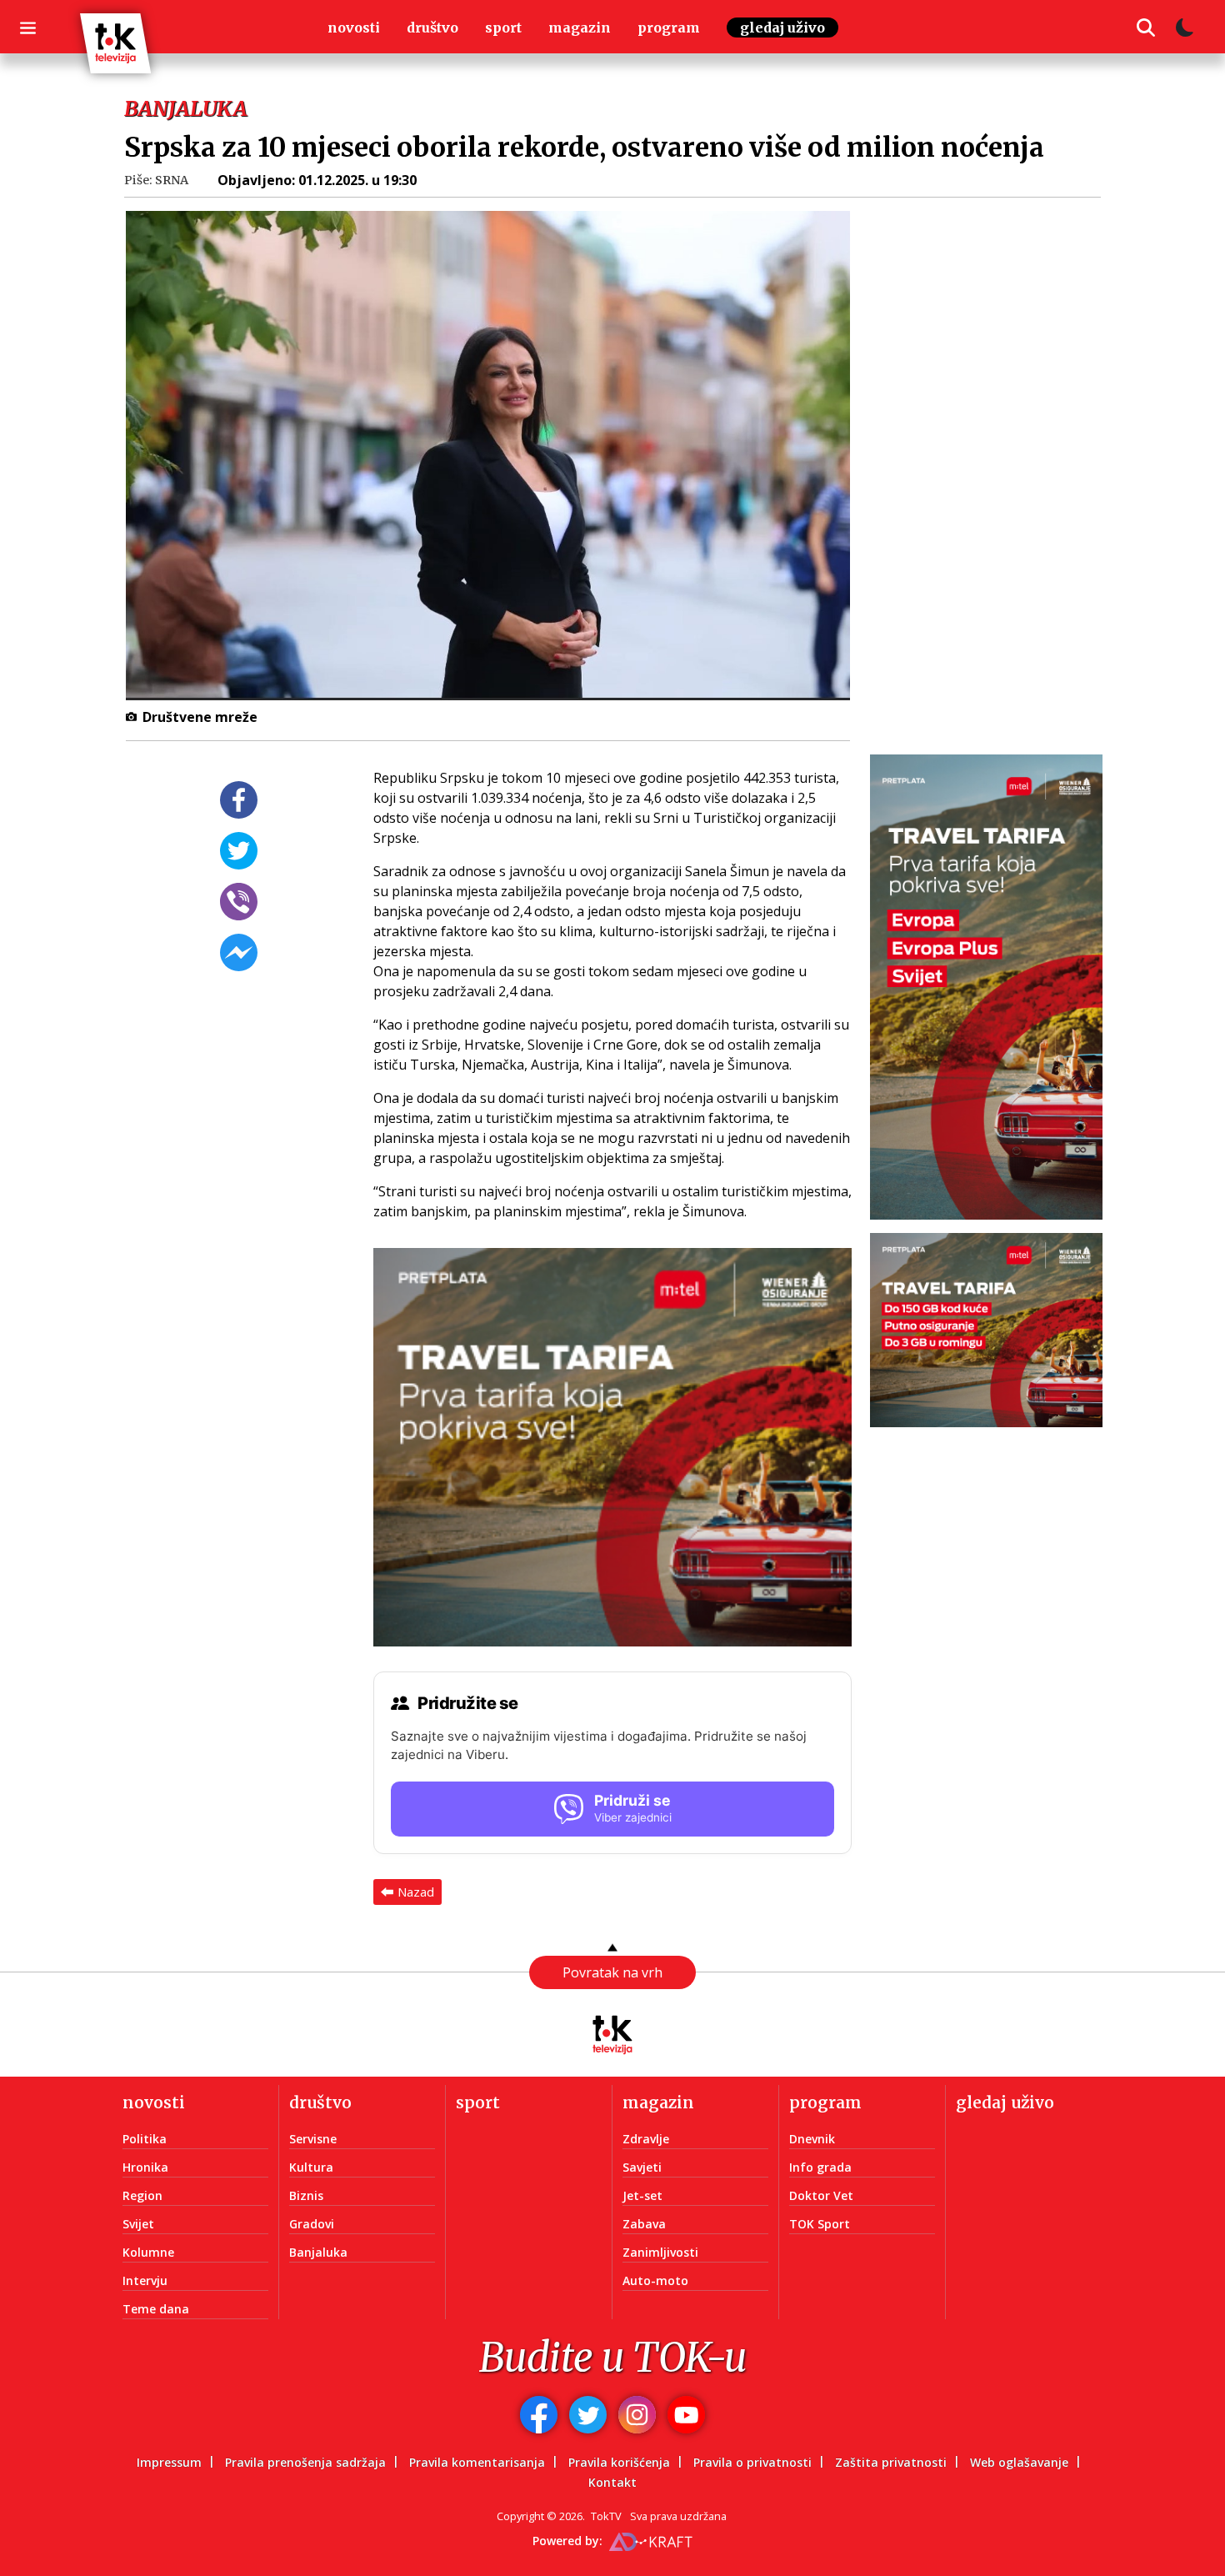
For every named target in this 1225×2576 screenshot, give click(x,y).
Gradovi (312, 2224)
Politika (145, 2139)
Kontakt (612, 2482)
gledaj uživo (782, 28)
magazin (580, 28)
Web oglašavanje (1019, 2462)
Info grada (820, 2167)
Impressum (169, 2462)
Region (142, 2195)
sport (503, 28)
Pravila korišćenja (619, 2462)
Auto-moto (655, 2280)
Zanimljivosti (660, 2252)
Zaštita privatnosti (891, 2462)
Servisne (313, 2139)
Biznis (306, 2195)
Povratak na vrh (612, 1972)
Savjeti (642, 2167)
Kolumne (148, 2252)
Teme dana (156, 2309)
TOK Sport (820, 2224)
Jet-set (642, 2195)
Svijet (138, 2224)
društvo (432, 28)
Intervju (145, 2280)
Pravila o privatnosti (752, 2462)
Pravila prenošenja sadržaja (305, 2462)
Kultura (311, 2167)
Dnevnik (812, 2139)
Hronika (145, 2167)
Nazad (416, 1892)
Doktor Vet (821, 2195)
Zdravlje (646, 2139)
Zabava (644, 2224)
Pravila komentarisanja (477, 2462)
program (669, 28)
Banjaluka (318, 2252)
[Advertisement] (996, 463)
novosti (354, 28)
